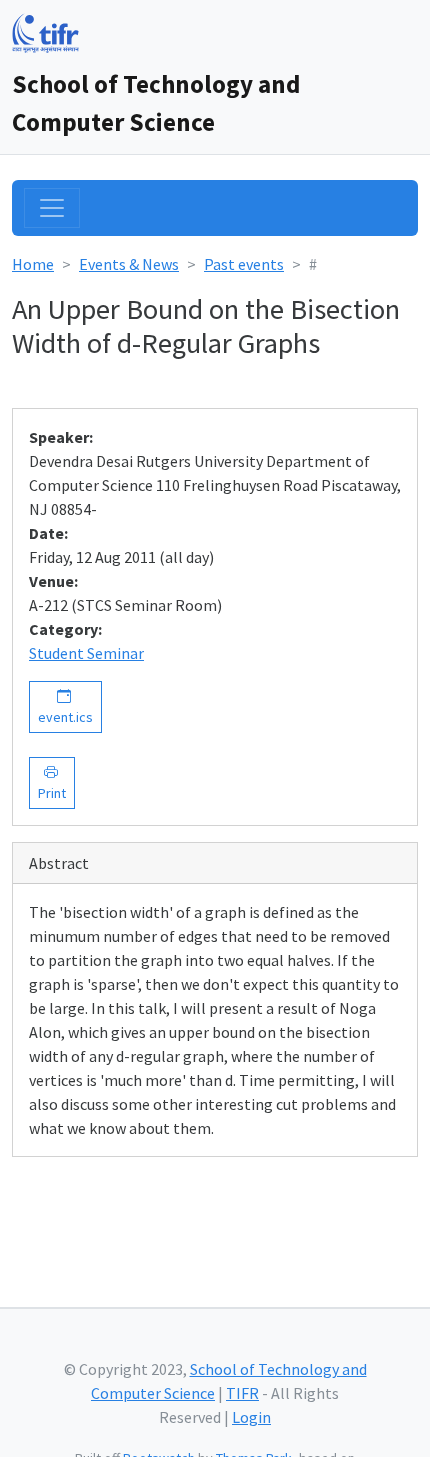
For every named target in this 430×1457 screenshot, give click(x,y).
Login (251, 1417)
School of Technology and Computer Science (156, 103)
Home (33, 264)
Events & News (129, 264)
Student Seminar (86, 653)
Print (52, 782)
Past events (244, 264)
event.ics (65, 706)
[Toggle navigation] (52, 208)
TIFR (242, 1393)
